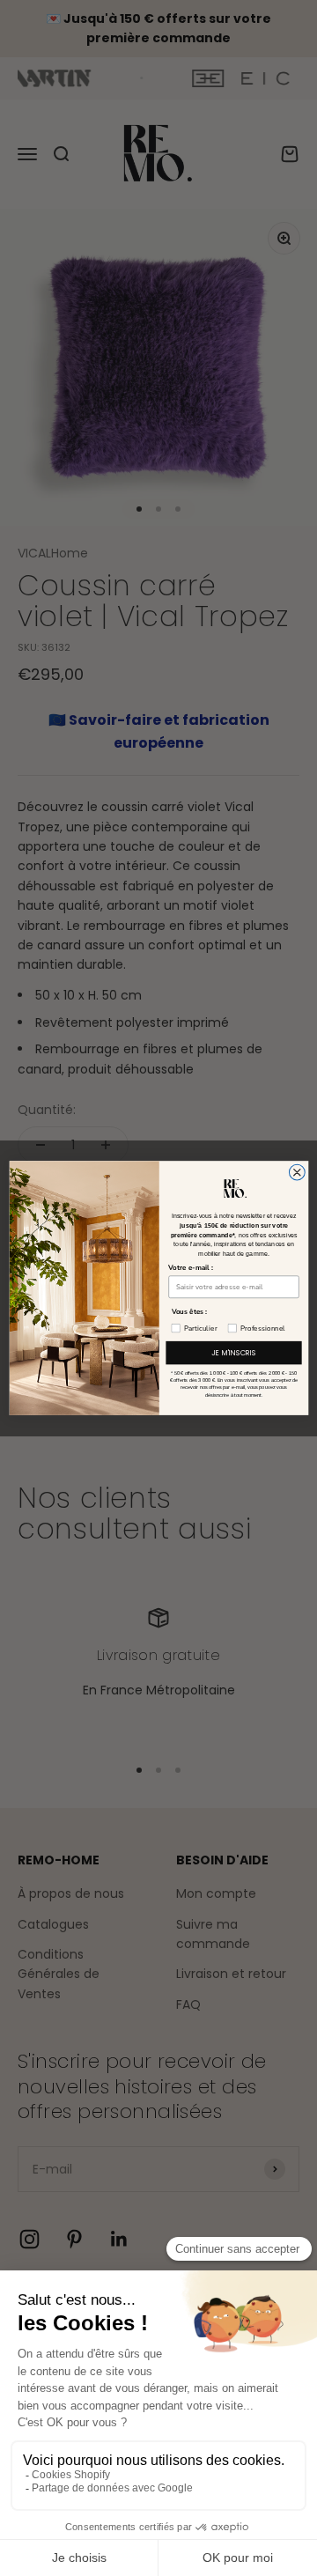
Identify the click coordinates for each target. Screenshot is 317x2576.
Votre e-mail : (191, 1268)
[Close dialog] (297, 1172)
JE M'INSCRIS (233, 1353)
